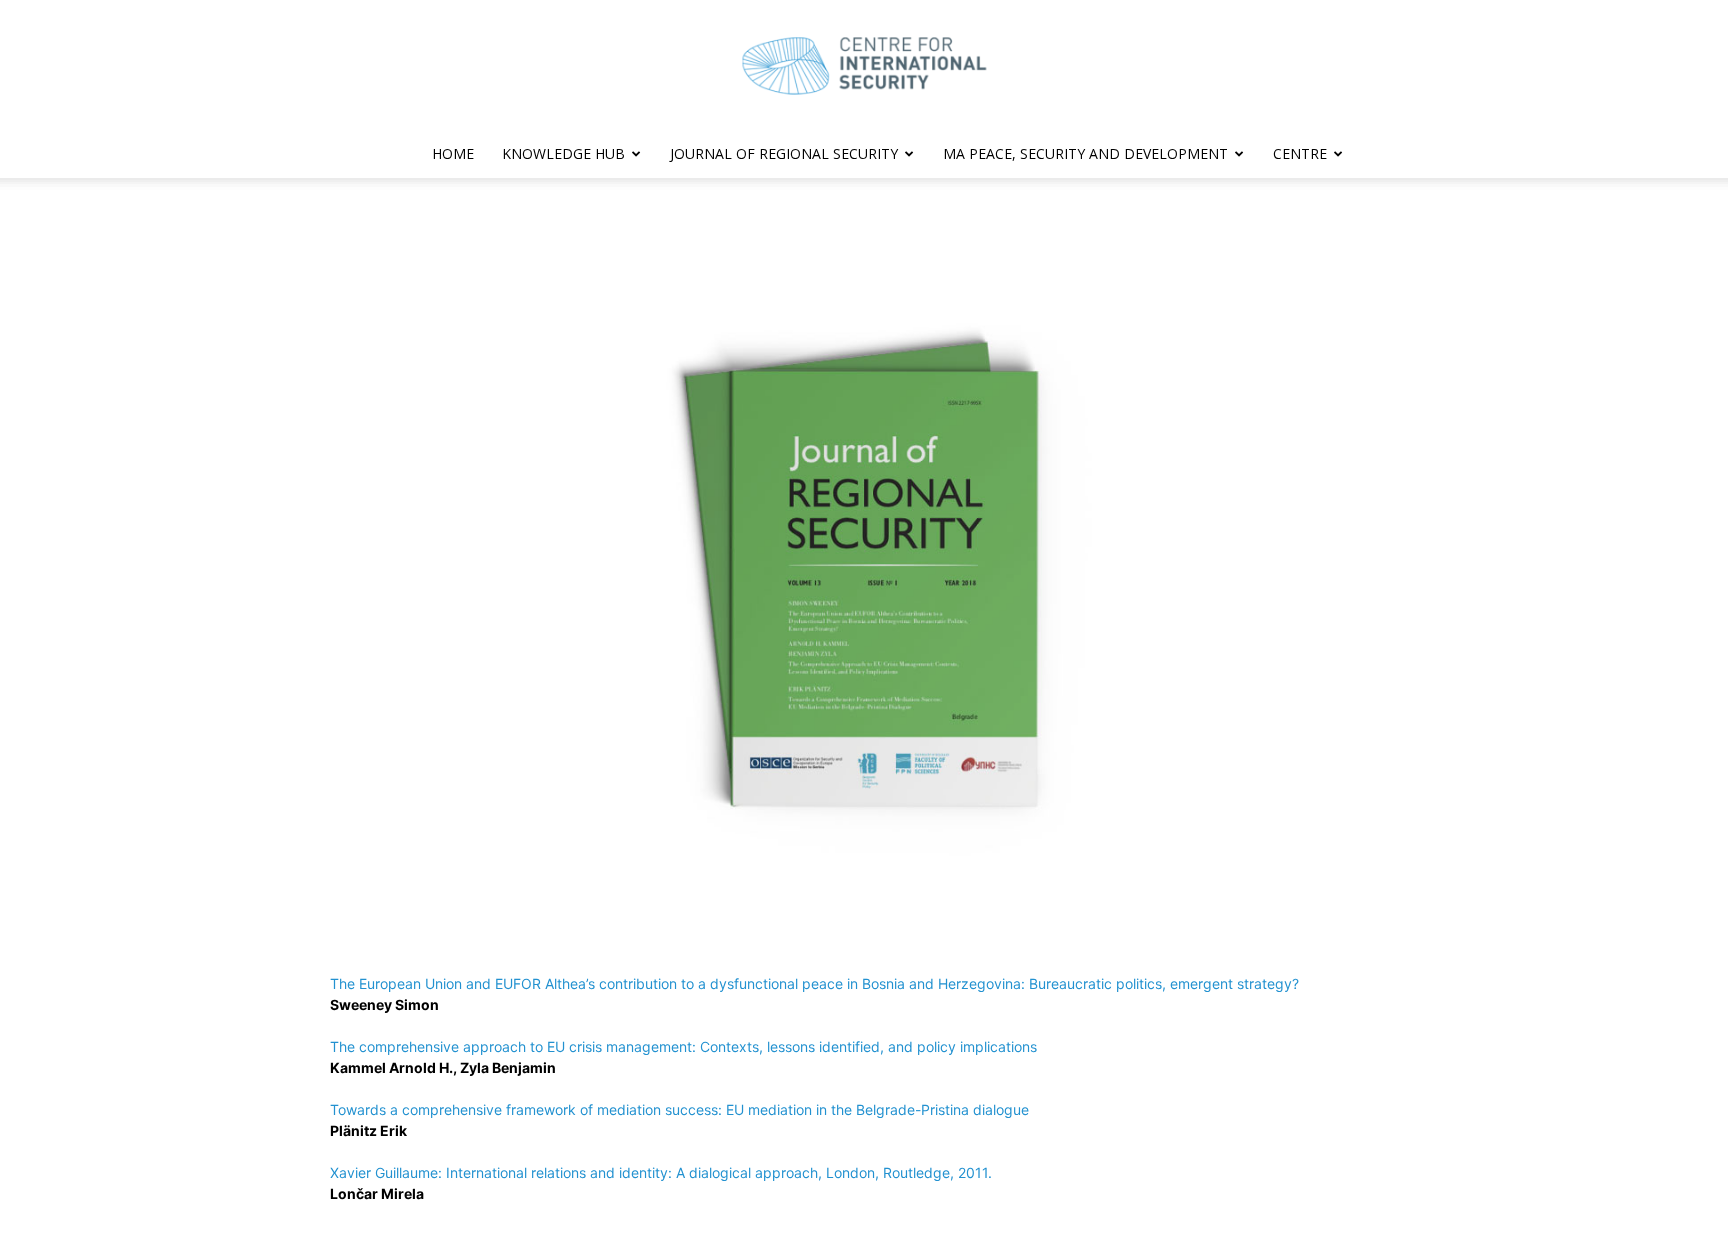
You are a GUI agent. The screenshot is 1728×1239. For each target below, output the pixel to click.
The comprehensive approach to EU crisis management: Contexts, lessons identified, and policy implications (683, 1046)
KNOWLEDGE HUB (563, 153)
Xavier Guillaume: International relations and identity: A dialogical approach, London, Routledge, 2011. (661, 1172)
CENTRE (1300, 153)
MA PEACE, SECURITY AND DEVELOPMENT (1085, 153)
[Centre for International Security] (864, 66)
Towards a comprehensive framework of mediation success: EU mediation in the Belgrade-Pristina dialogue (679, 1109)
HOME (453, 153)
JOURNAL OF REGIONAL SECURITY (784, 153)
